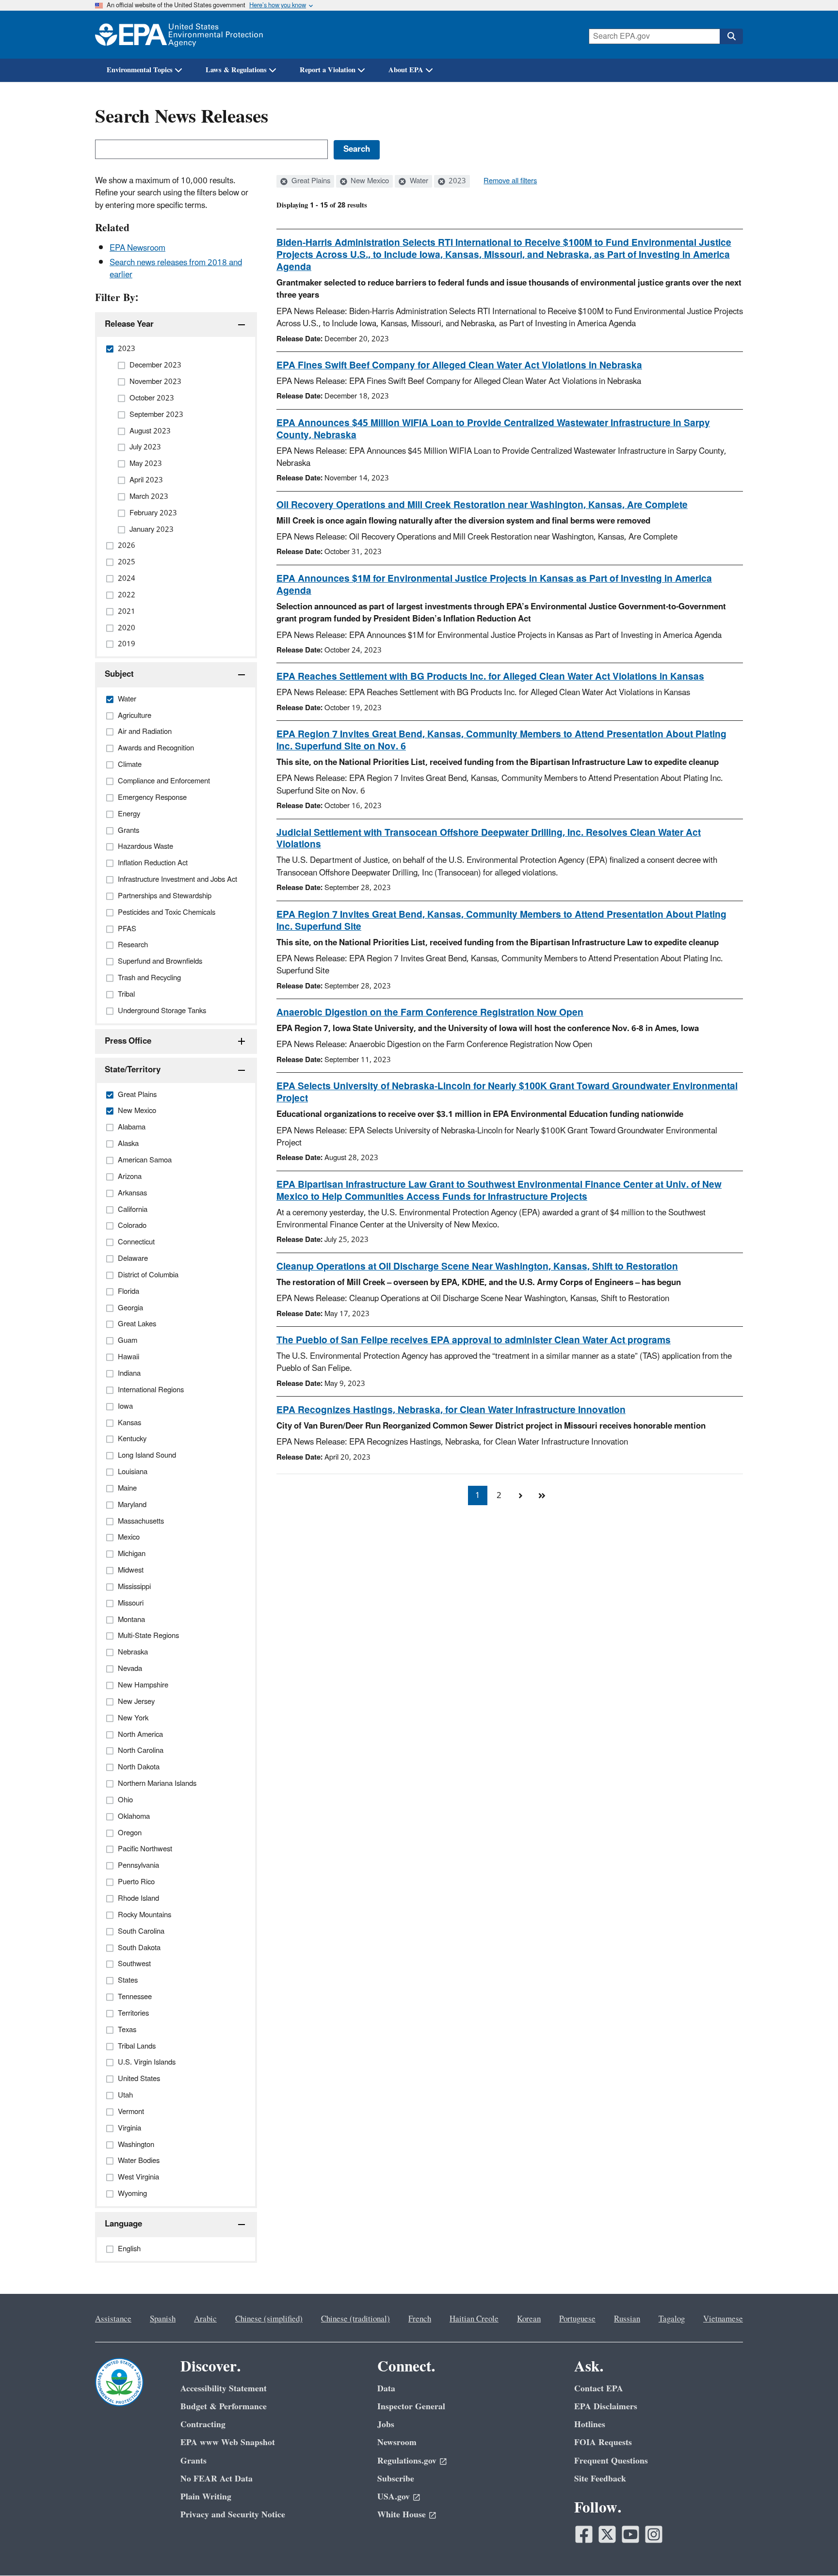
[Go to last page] (542, 1495)
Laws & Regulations (236, 70)
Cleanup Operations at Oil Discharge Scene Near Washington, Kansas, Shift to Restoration (477, 1267)
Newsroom (397, 2442)
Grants (193, 2461)
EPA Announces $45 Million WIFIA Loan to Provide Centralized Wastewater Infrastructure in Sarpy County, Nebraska (493, 429)
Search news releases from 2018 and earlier (176, 269)
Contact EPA (599, 2389)
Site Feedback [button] (600, 2479)
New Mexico (369, 181)
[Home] (179, 35)
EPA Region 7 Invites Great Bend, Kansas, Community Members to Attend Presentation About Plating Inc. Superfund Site (501, 921)
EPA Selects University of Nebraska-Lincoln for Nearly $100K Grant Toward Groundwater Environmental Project (507, 1092)
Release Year (129, 324)
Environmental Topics (140, 70)
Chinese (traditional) (355, 2319)
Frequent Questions (611, 2461)
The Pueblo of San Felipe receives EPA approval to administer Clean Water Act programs (474, 1340)
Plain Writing (206, 2497)
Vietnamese (723, 2319)
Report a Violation (328, 70)
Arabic (205, 2319)
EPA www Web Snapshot (228, 2442)
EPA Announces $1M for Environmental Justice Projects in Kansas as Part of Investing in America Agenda (494, 585)
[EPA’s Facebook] (584, 2534)
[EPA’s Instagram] (654, 2534)
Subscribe (396, 2479)
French (420, 2319)
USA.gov (394, 2497)
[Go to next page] (520, 1495)
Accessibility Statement (224, 2389)
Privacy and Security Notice (233, 2515)
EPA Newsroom (137, 248)
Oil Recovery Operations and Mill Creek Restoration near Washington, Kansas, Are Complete (482, 505)
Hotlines (590, 2425)
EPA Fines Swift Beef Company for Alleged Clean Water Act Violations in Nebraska (459, 366)
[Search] (731, 36)
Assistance (113, 2319)
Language (123, 2224)
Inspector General (411, 2407)
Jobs (386, 2425)
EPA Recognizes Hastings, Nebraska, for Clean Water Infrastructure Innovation (451, 1410)
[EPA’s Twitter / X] (607, 2534)
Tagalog (672, 2319)
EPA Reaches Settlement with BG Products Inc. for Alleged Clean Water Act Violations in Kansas (490, 677)
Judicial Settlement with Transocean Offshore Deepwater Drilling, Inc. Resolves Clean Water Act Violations (489, 839)
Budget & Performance (224, 2407)
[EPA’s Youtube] (630, 2534)
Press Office (128, 1041)
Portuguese (577, 2319)
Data (386, 2389)
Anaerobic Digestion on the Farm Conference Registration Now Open (430, 1013)
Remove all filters (510, 181)
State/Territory (133, 1070)
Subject (119, 674)
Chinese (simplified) (269, 2319)
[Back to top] (811, 2549)
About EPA (406, 70)
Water (418, 181)
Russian (627, 2319)
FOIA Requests (603, 2442)
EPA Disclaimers (606, 2407)
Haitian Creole (474, 2319)
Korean (529, 2319)
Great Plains (310, 181)
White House (402, 2515)
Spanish (163, 2319)
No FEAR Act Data (217, 2479)
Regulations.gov (407, 2461)
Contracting (203, 2425)
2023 (456, 181)
